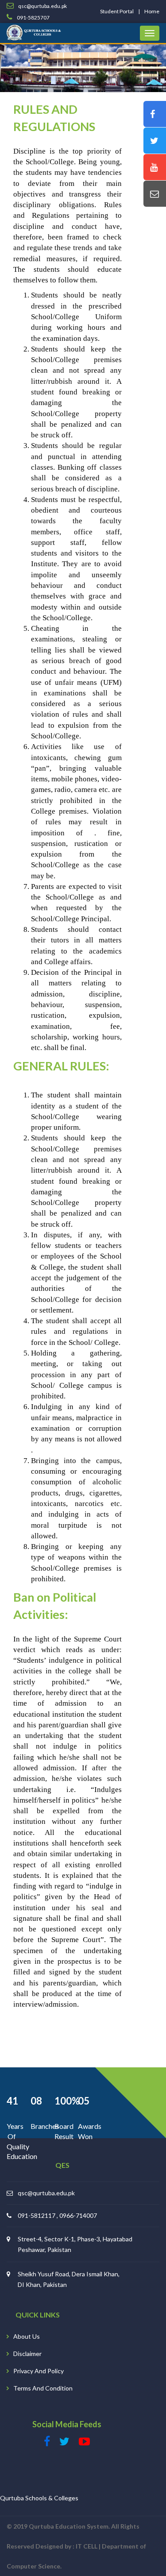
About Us (27, 2336)
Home (152, 11)
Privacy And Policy (39, 2371)
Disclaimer (27, 2354)
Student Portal (117, 11)
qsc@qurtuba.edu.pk (46, 2193)
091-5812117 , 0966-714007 (57, 2215)
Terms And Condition (43, 2388)
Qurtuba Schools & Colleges (39, 2498)
